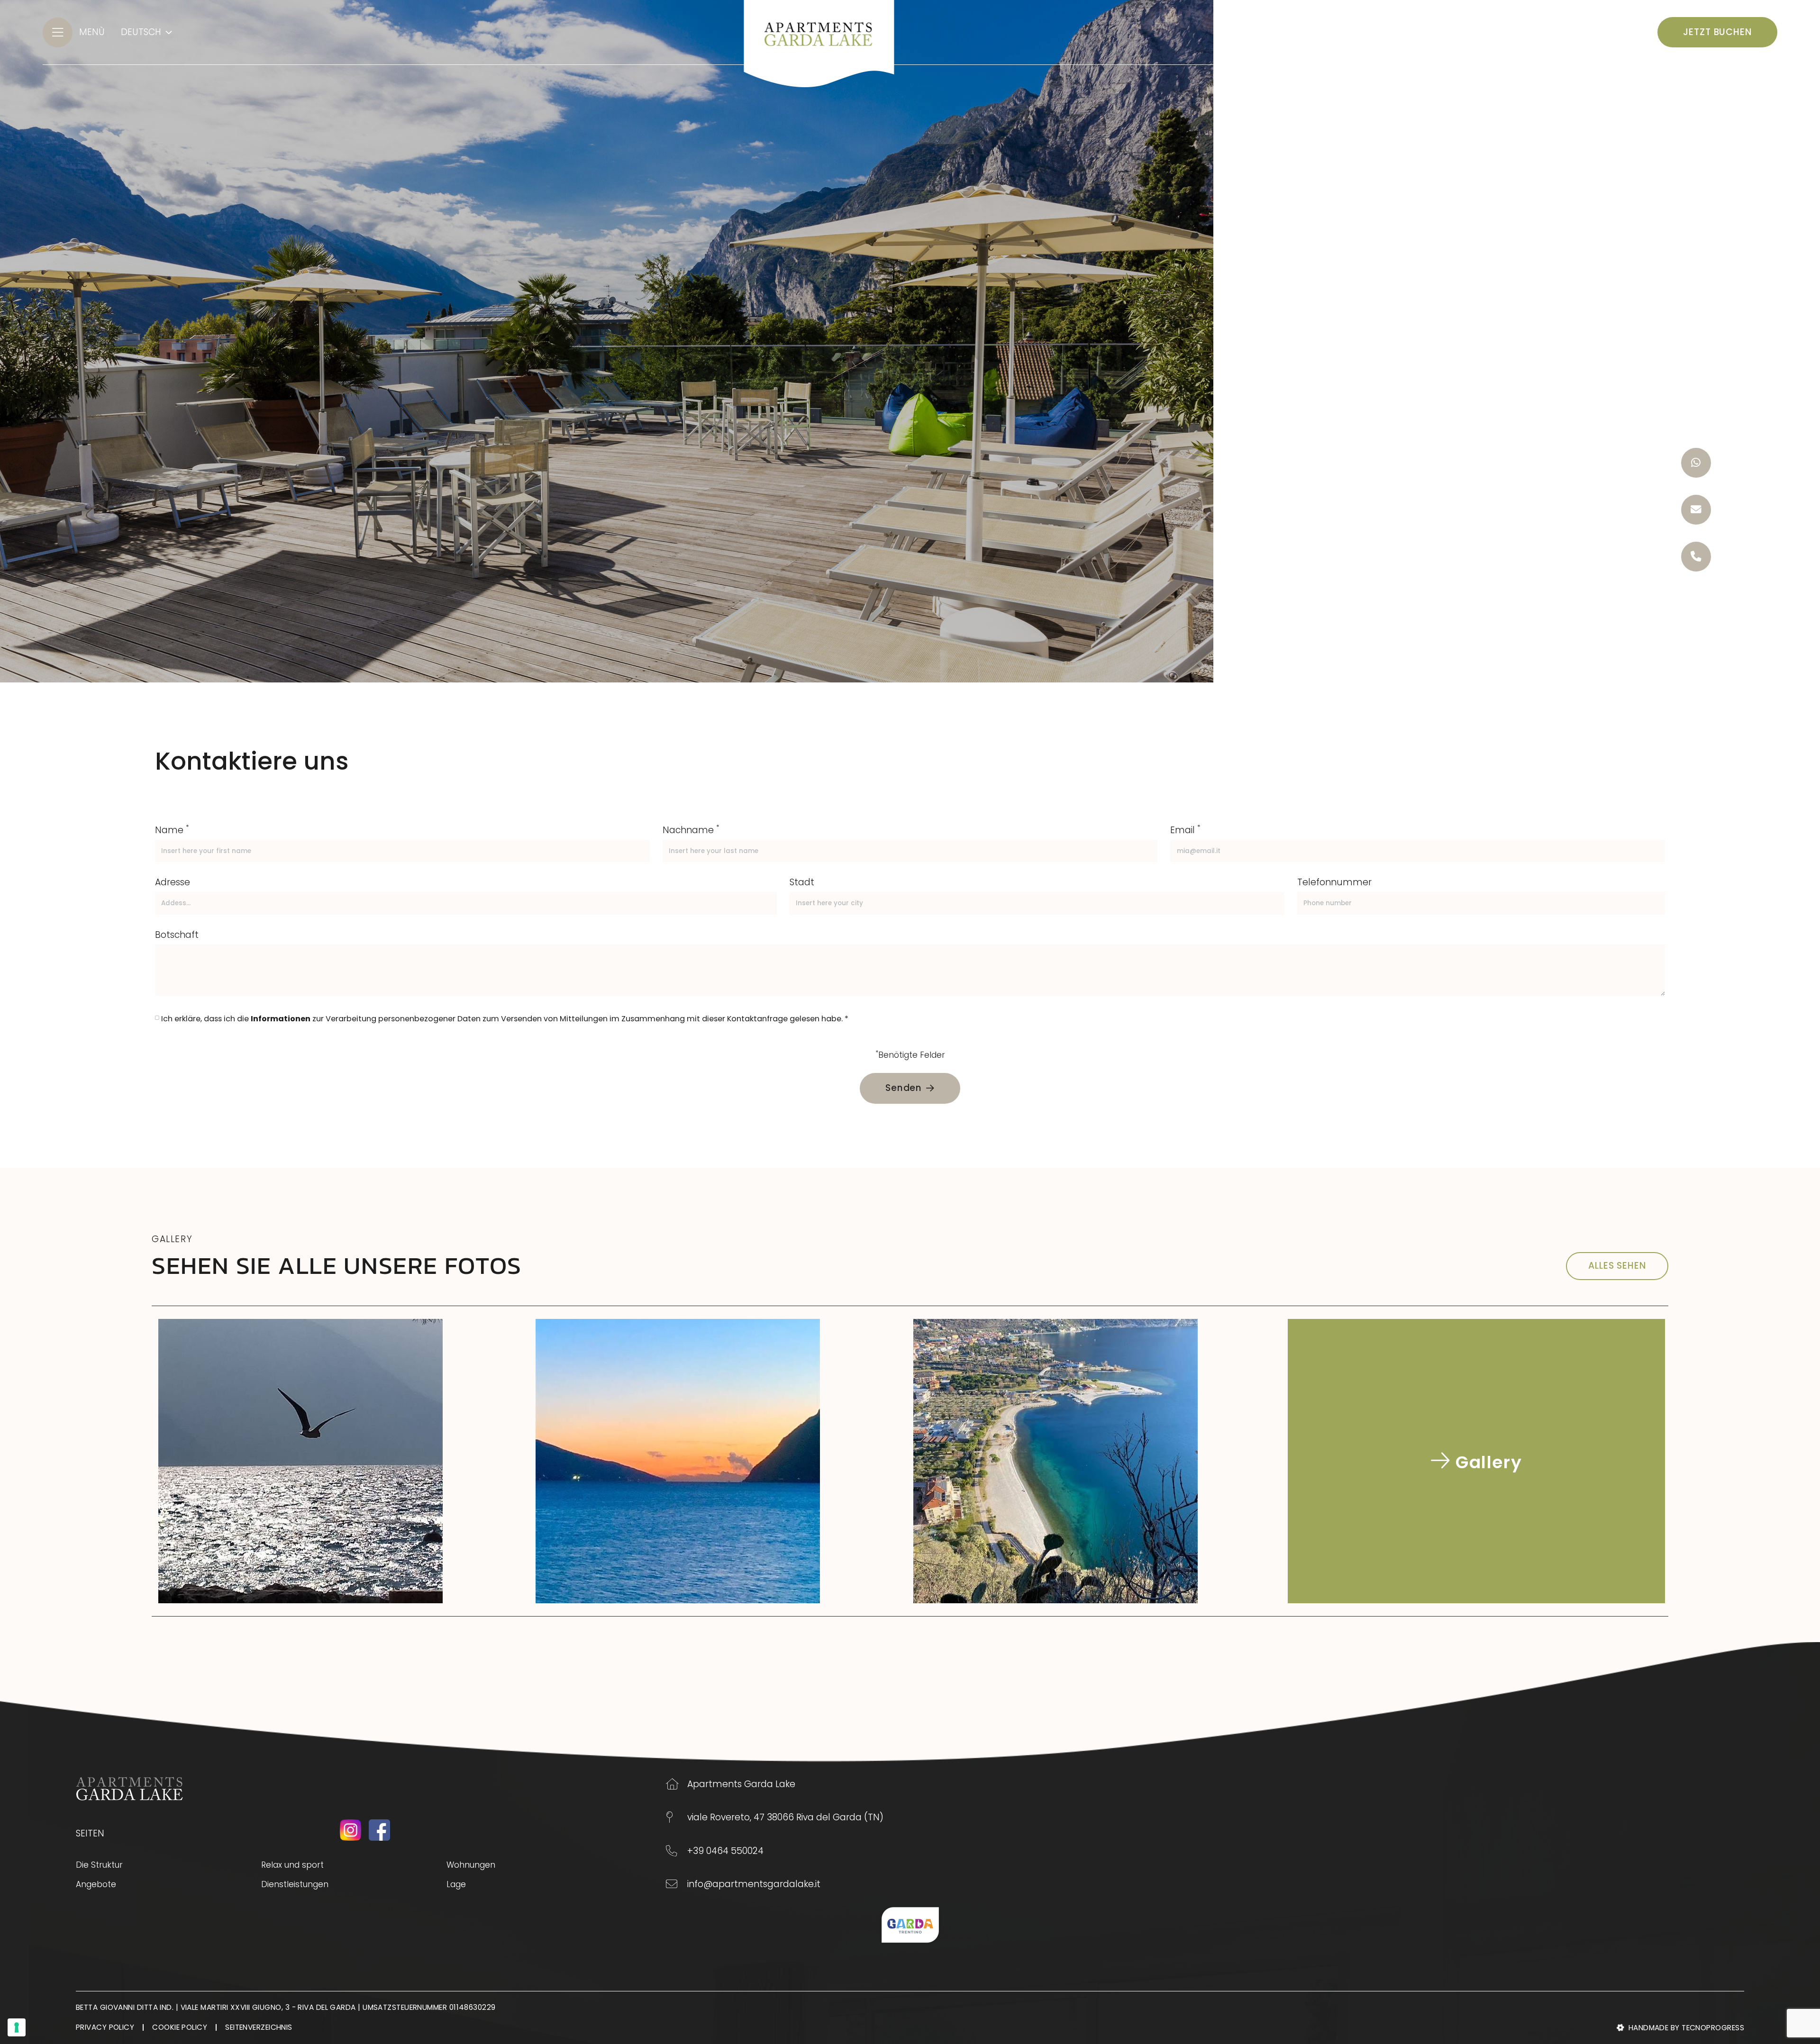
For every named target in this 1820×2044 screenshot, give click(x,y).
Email (1185, 830)
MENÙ (92, 32)
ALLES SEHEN (1617, 1266)
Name (172, 830)
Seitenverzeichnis (259, 2027)
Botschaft (177, 935)
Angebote (96, 1884)
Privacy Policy (105, 2027)
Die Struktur (99, 1865)
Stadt (802, 882)
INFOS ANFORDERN (1589, 32)
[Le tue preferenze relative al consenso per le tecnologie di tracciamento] (17, 2027)
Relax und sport (292, 1865)
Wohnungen (471, 1865)
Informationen (281, 1019)
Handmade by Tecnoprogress (1686, 2028)
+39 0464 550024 (725, 1851)
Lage (456, 1884)
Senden (904, 1088)
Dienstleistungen (295, 1884)
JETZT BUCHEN (1717, 32)
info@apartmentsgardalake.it (754, 1884)
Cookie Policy (180, 2027)
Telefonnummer (1334, 882)
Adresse (173, 882)
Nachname (691, 830)
